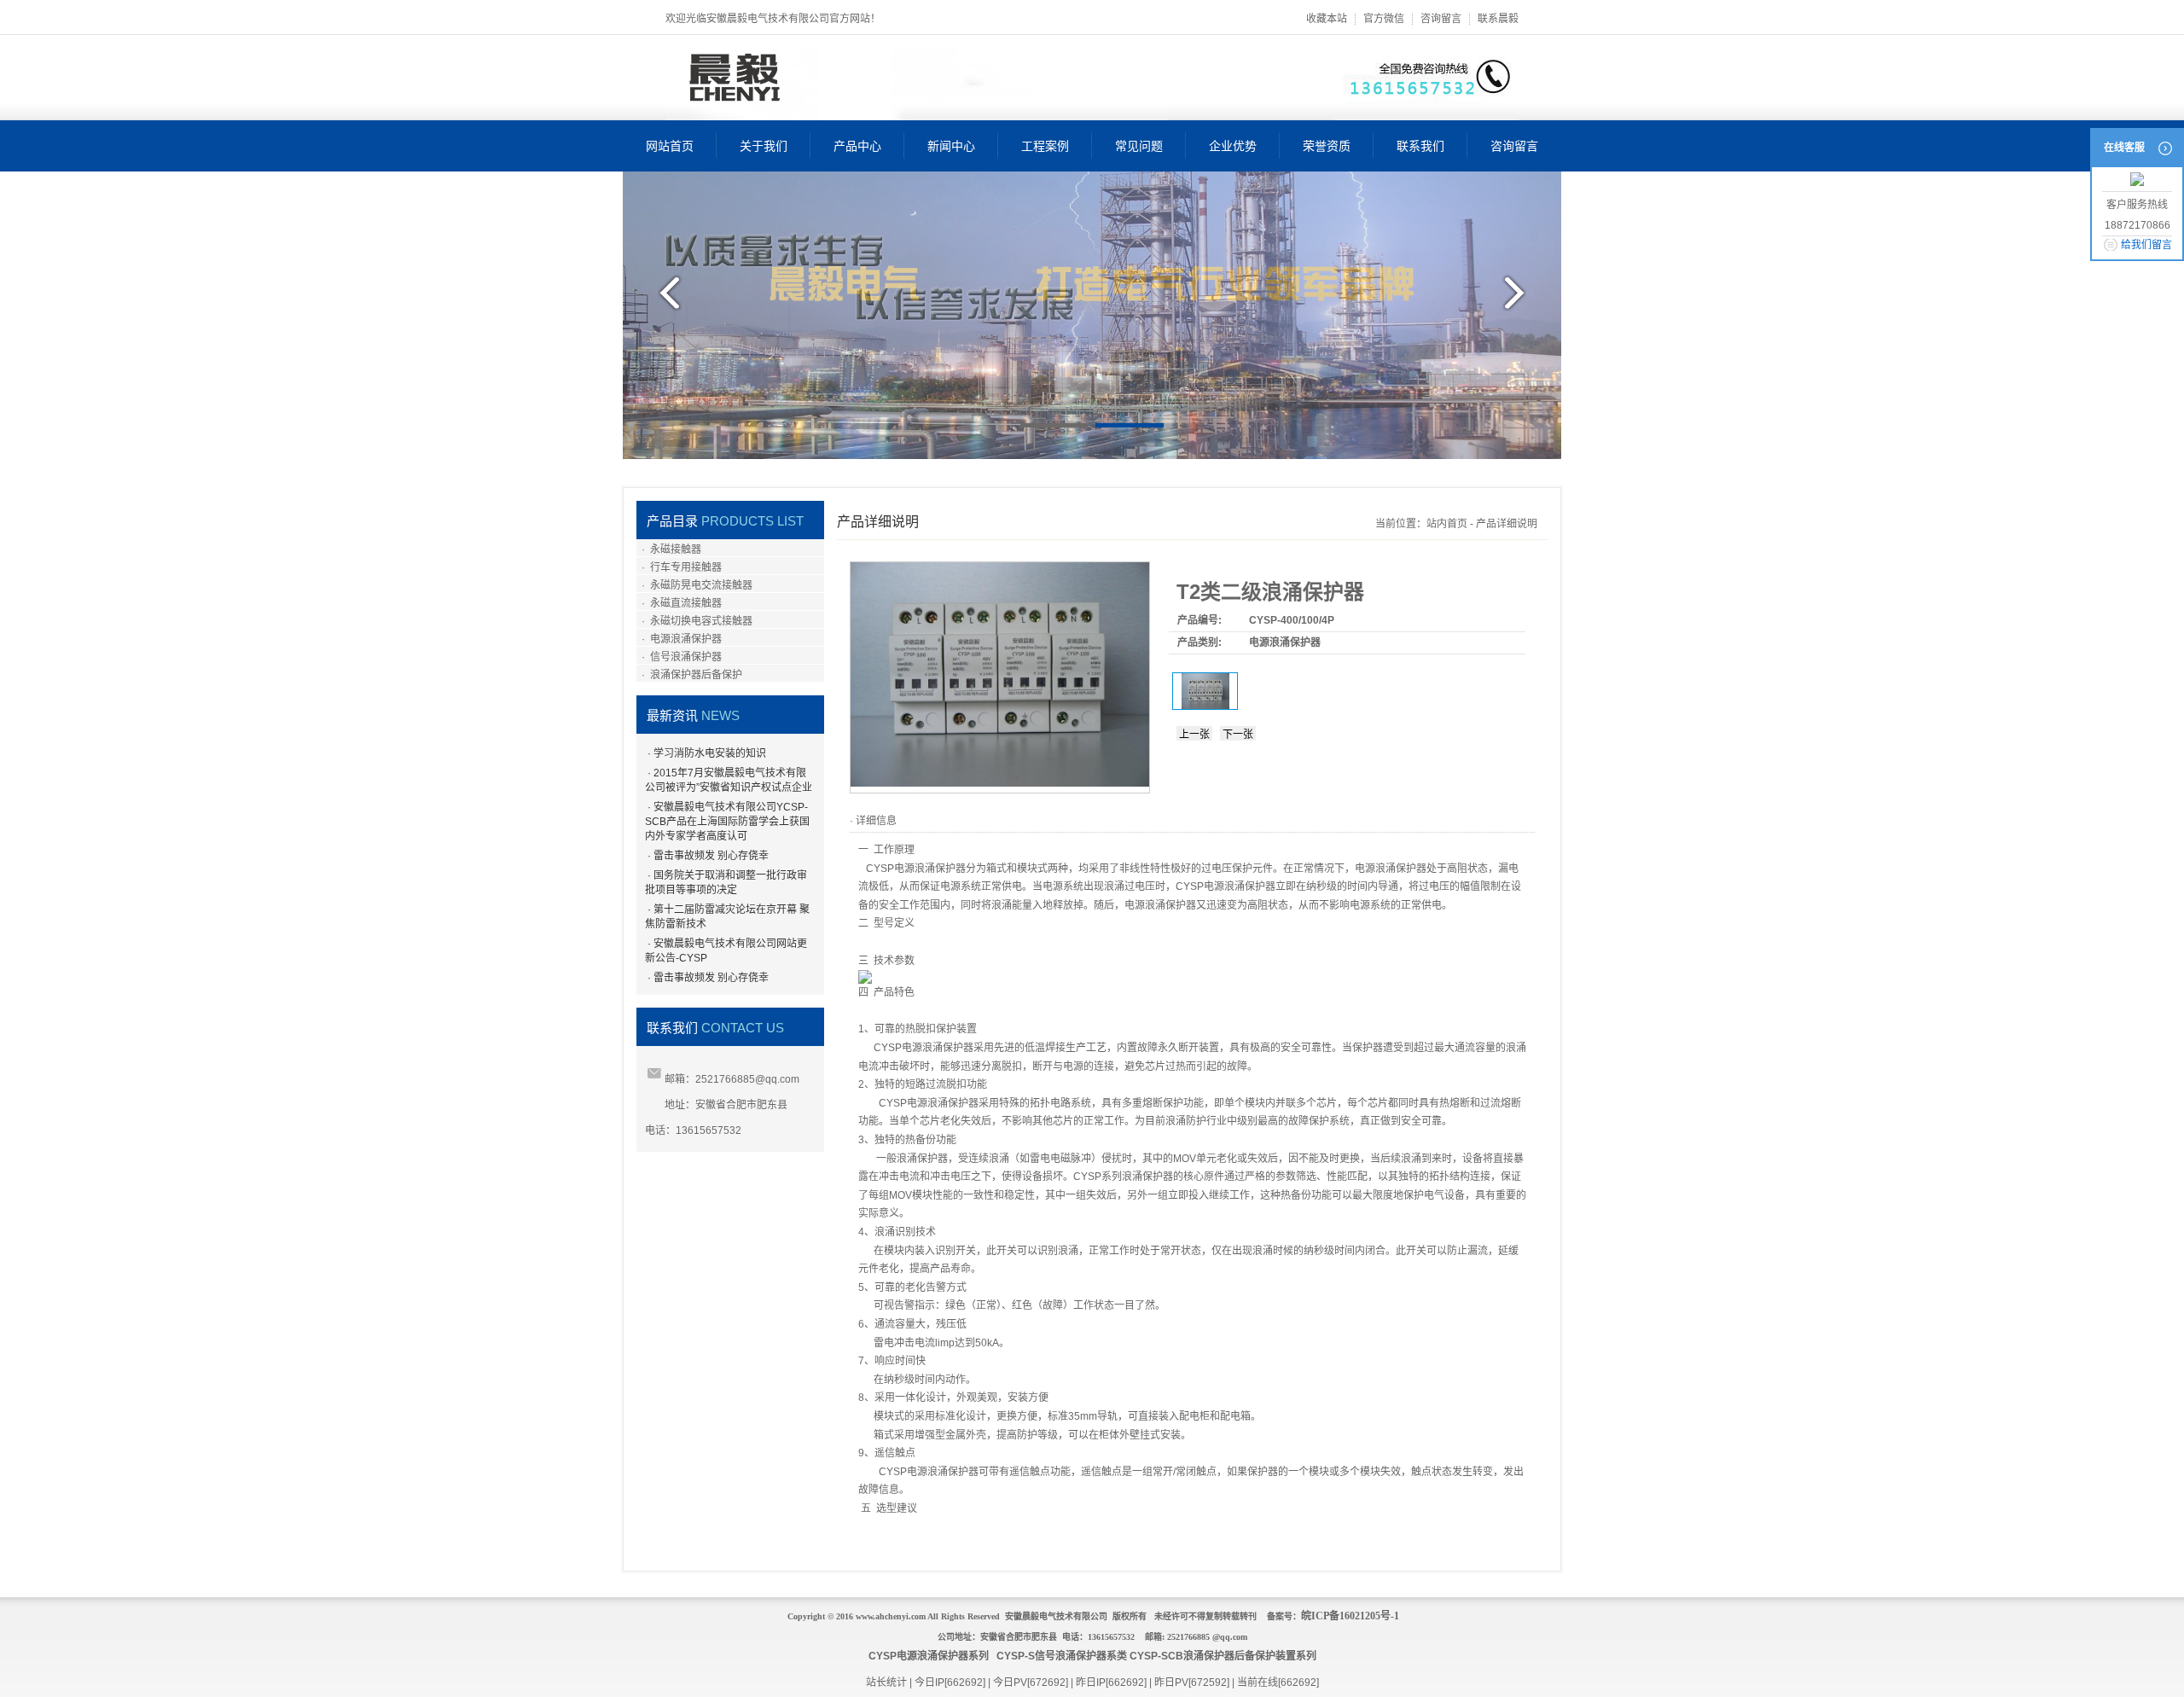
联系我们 (1420, 146)
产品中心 (857, 146)
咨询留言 (1441, 19)
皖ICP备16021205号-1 (1350, 1616)
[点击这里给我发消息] (2137, 181)
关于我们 (764, 146)
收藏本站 (1327, 19)
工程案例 (1045, 146)
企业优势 (1233, 146)
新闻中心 (951, 146)
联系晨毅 (1498, 19)
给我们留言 (2146, 245)
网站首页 (670, 146)
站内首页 (1447, 524)
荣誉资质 (1327, 146)
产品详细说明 (1507, 524)
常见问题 (1139, 146)
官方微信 (1384, 19)
